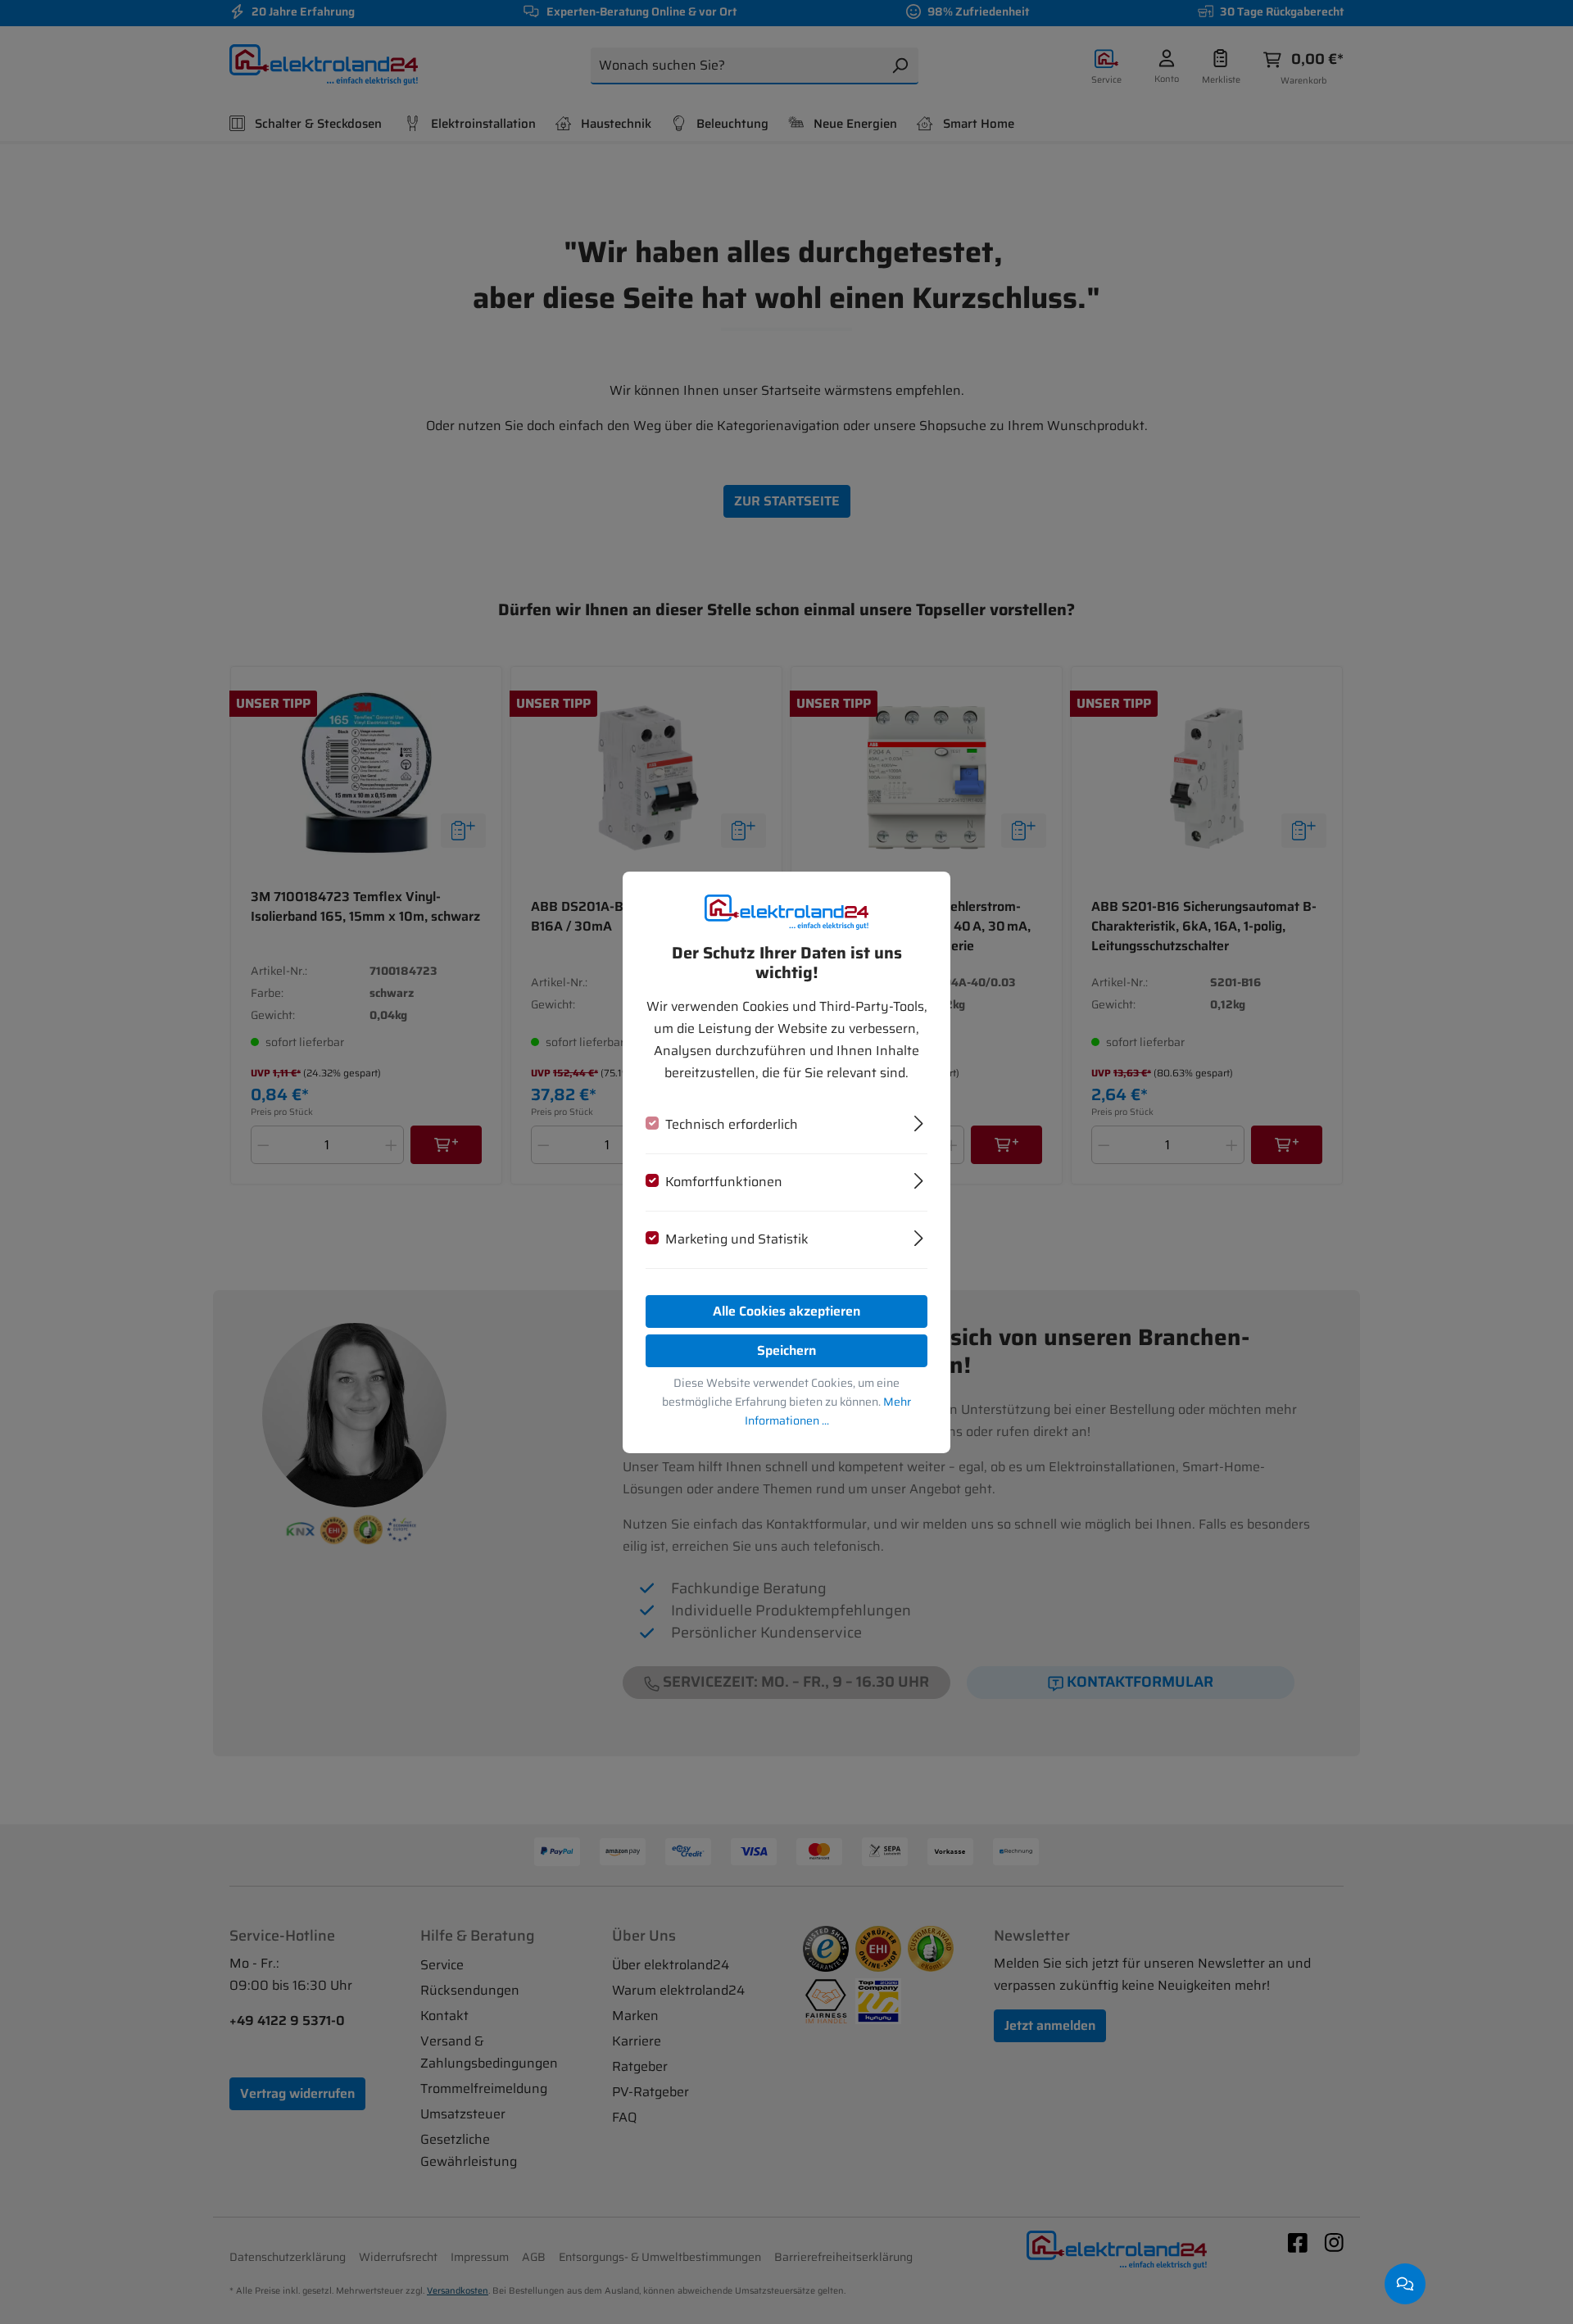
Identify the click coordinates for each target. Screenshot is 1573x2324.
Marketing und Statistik (737, 1239)
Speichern (786, 1350)
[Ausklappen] (919, 1121)
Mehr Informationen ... (828, 1411)
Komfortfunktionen (724, 1182)
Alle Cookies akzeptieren (786, 1311)
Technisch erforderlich (732, 1124)
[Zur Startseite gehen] (786, 911)
